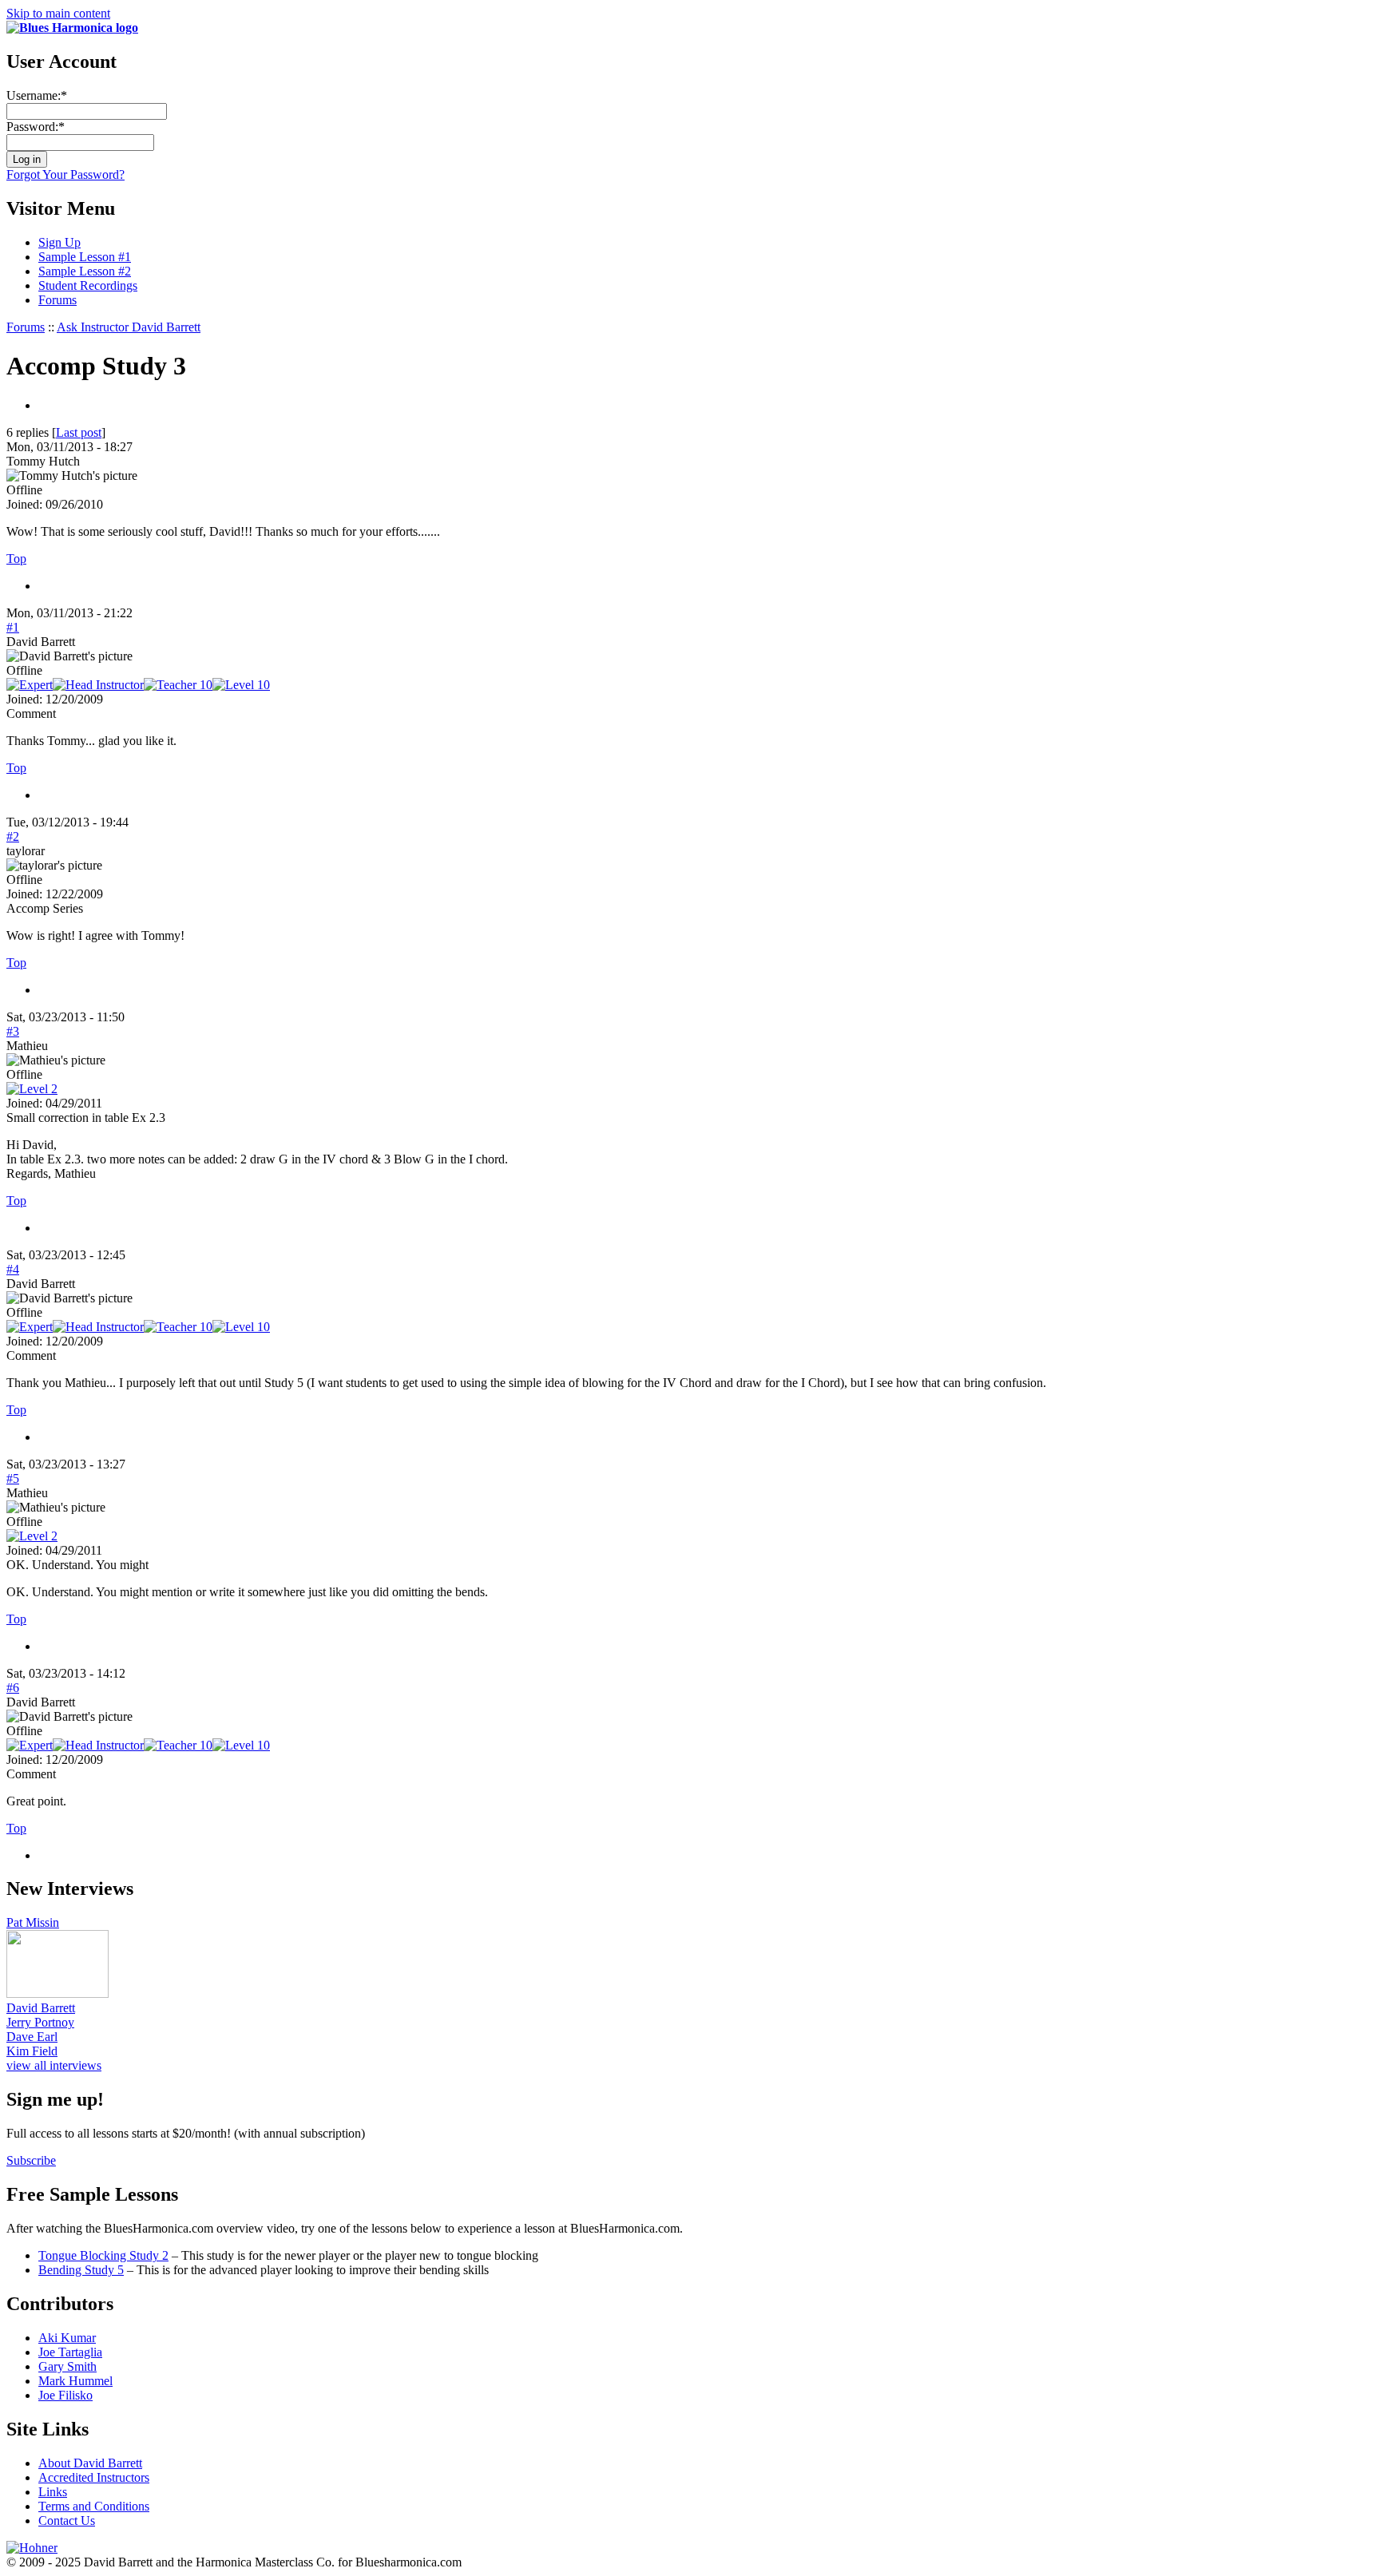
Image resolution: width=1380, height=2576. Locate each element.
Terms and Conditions (94, 2506)
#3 (13, 1031)
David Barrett (41, 2008)
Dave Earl (32, 2037)
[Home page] (72, 28)
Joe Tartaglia (70, 2352)
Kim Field (32, 2051)
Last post (79, 432)
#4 (13, 1269)
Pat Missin (33, 1922)
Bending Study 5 (81, 2270)
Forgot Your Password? (65, 174)
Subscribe (31, 2160)
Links (53, 2492)
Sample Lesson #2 (85, 271)
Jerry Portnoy (40, 2022)
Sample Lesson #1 (85, 257)
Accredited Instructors (94, 2477)
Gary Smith (67, 2366)
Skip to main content (58, 13)
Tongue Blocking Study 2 (103, 2255)
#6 (13, 1688)
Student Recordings (88, 285)
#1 (13, 627)
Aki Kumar (67, 2338)
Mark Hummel (75, 2381)
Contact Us (67, 2521)
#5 (13, 1478)
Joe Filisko (65, 2395)
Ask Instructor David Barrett (129, 327)
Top (16, 559)
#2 (13, 836)
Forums (57, 300)
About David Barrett (90, 2463)
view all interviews (54, 2065)
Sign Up (59, 242)
